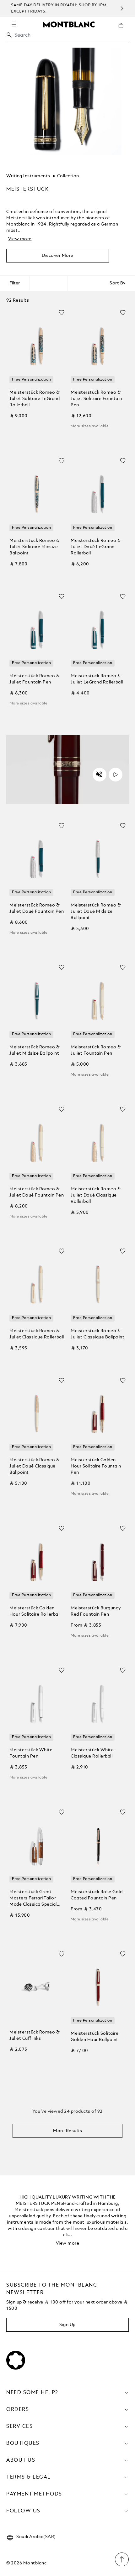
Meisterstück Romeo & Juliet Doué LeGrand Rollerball (96, 547)
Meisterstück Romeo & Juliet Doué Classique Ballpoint (35, 1466)
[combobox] (67, 37)
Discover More (58, 256)
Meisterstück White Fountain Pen (31, 1753)
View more (20, 239)
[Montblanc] (69, 24)
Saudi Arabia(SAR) (36, 2537)
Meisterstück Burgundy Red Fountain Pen (96, 1611)
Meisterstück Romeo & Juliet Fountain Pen (35, 679)
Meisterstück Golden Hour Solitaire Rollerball (35, 1611)
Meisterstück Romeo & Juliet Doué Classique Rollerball (96, 1195)
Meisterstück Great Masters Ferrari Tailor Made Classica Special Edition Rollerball (33, 1899)
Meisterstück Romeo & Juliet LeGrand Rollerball (97, 679)
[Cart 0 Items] (123, 30)
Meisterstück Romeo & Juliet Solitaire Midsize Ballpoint (35, 547)
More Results (67, 2131)
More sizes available (90, 426)
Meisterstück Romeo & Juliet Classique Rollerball (37, 1334)
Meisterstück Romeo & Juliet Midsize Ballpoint (35, 1050)
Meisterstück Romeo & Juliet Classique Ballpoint (97, 1334)
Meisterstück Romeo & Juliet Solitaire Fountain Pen (96, 399)
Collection (68, 176)
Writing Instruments (28, 176)
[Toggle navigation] (14, 24)
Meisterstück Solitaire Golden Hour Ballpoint (94, 2037)
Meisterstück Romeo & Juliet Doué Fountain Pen (37, 908)
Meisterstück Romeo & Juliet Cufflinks (35, 2035)
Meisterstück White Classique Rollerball (92, 1753)
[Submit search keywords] (9, 35)
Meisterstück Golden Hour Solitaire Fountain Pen (96, 1466)
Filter (15, 283)
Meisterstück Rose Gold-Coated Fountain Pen (97, 1895)
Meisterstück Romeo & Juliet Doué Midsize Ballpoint (96, 911)
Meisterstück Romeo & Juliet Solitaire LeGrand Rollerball (35, 399)
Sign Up (67, 2325)
